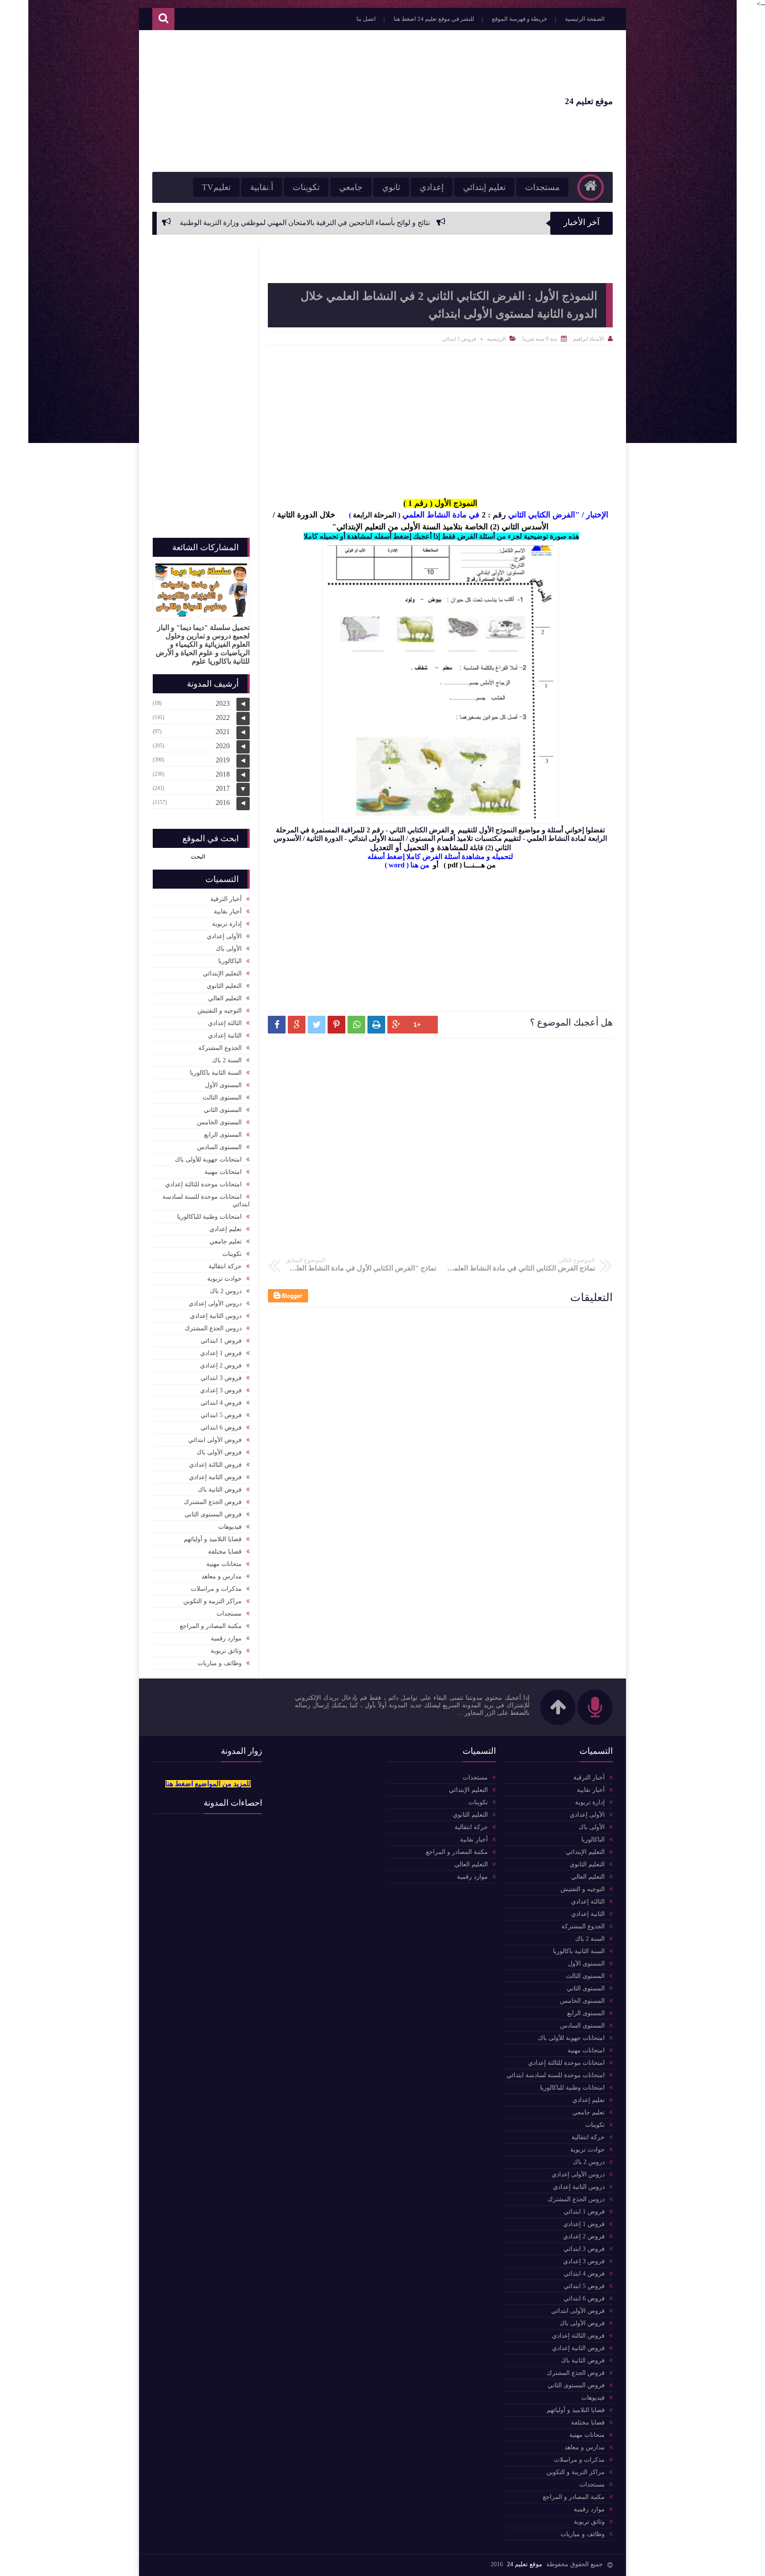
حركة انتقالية (225, 1266)
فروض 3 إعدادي (221, 1390)
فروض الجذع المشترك (213, 1502)
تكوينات (306, 187)
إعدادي (432, 187)
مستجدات (542, 187)
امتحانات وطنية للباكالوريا (209, 1217)
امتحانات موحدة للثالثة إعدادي (203, 1184)
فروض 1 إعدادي (221, 1353)
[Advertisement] (313, 101)
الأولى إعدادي (224, 936)
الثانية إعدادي (225, 1035)
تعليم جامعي (226, 1241)
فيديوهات (230, 1527)
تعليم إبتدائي (484, 187)
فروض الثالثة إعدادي (215, 1465)
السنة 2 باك (227, 1060)
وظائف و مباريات (220, 1663)
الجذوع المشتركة (220, 1048)
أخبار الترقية (226, 899)
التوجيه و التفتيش (220, 1011)
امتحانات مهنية (223, 1172)
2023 (223, 703)
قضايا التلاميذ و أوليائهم (213, 1539)
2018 (223, 774)
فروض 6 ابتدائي (221, 1428)
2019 (223, 760)
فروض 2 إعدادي (221, 1366)
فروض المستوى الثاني (213, 1514)
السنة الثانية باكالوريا (216, 1073)
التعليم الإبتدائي (222, 973)
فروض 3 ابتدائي (221, 1378)
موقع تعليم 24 (589, 101)
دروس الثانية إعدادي (216, 1316)
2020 (223, 746)
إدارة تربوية (227, 924)
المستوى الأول (223, 1085)
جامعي (351, 187)
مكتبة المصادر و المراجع (211, 1626)
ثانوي (391, 187)
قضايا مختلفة (225, 1552)
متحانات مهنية (224, 1564)
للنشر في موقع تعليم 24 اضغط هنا (434, 19)
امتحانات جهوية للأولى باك (208, 1160)
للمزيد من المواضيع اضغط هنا (208, 1784)
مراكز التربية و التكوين (212, 1601)
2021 (223, 732)
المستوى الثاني (223, 1110)
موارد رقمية (226, 1638)
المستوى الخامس (219, 1122)
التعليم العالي (225, 998)
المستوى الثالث (222, 1098)
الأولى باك (229, 949)
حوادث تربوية (224, 1279)
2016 (223, 802)
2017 (223, 788)
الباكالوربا (230, 961)
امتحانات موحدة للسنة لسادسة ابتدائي (206, 1201)
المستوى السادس (219, 1147)
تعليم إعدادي (226, 1229)
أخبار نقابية (228, 911)
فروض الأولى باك (219, 1452)
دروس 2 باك (226, 1291)
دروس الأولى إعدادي (215, 1304)
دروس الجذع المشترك (213, 1328)
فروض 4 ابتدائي (221, 1403)
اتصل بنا (366, 19)
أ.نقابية (262, 187)
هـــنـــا (474, 865)
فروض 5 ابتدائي (221, 1415)
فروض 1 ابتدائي (459, 339)
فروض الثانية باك (220, 1490)
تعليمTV (216, 187)
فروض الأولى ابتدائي (215, 1440)
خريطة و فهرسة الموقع (520, 19)
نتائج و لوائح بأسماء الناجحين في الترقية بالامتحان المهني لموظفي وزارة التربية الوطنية (432, 223)
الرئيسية (496, 339)
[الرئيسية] (591, 187)
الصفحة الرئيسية (585, 19)
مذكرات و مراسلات (216, 1589)
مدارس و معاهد (222, 1576)
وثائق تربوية (226, 1651)
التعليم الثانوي (224, 986)
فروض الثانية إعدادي (215, 1477)
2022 (223, 717)
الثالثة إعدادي (225, 1023)
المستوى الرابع (223, 1135)
